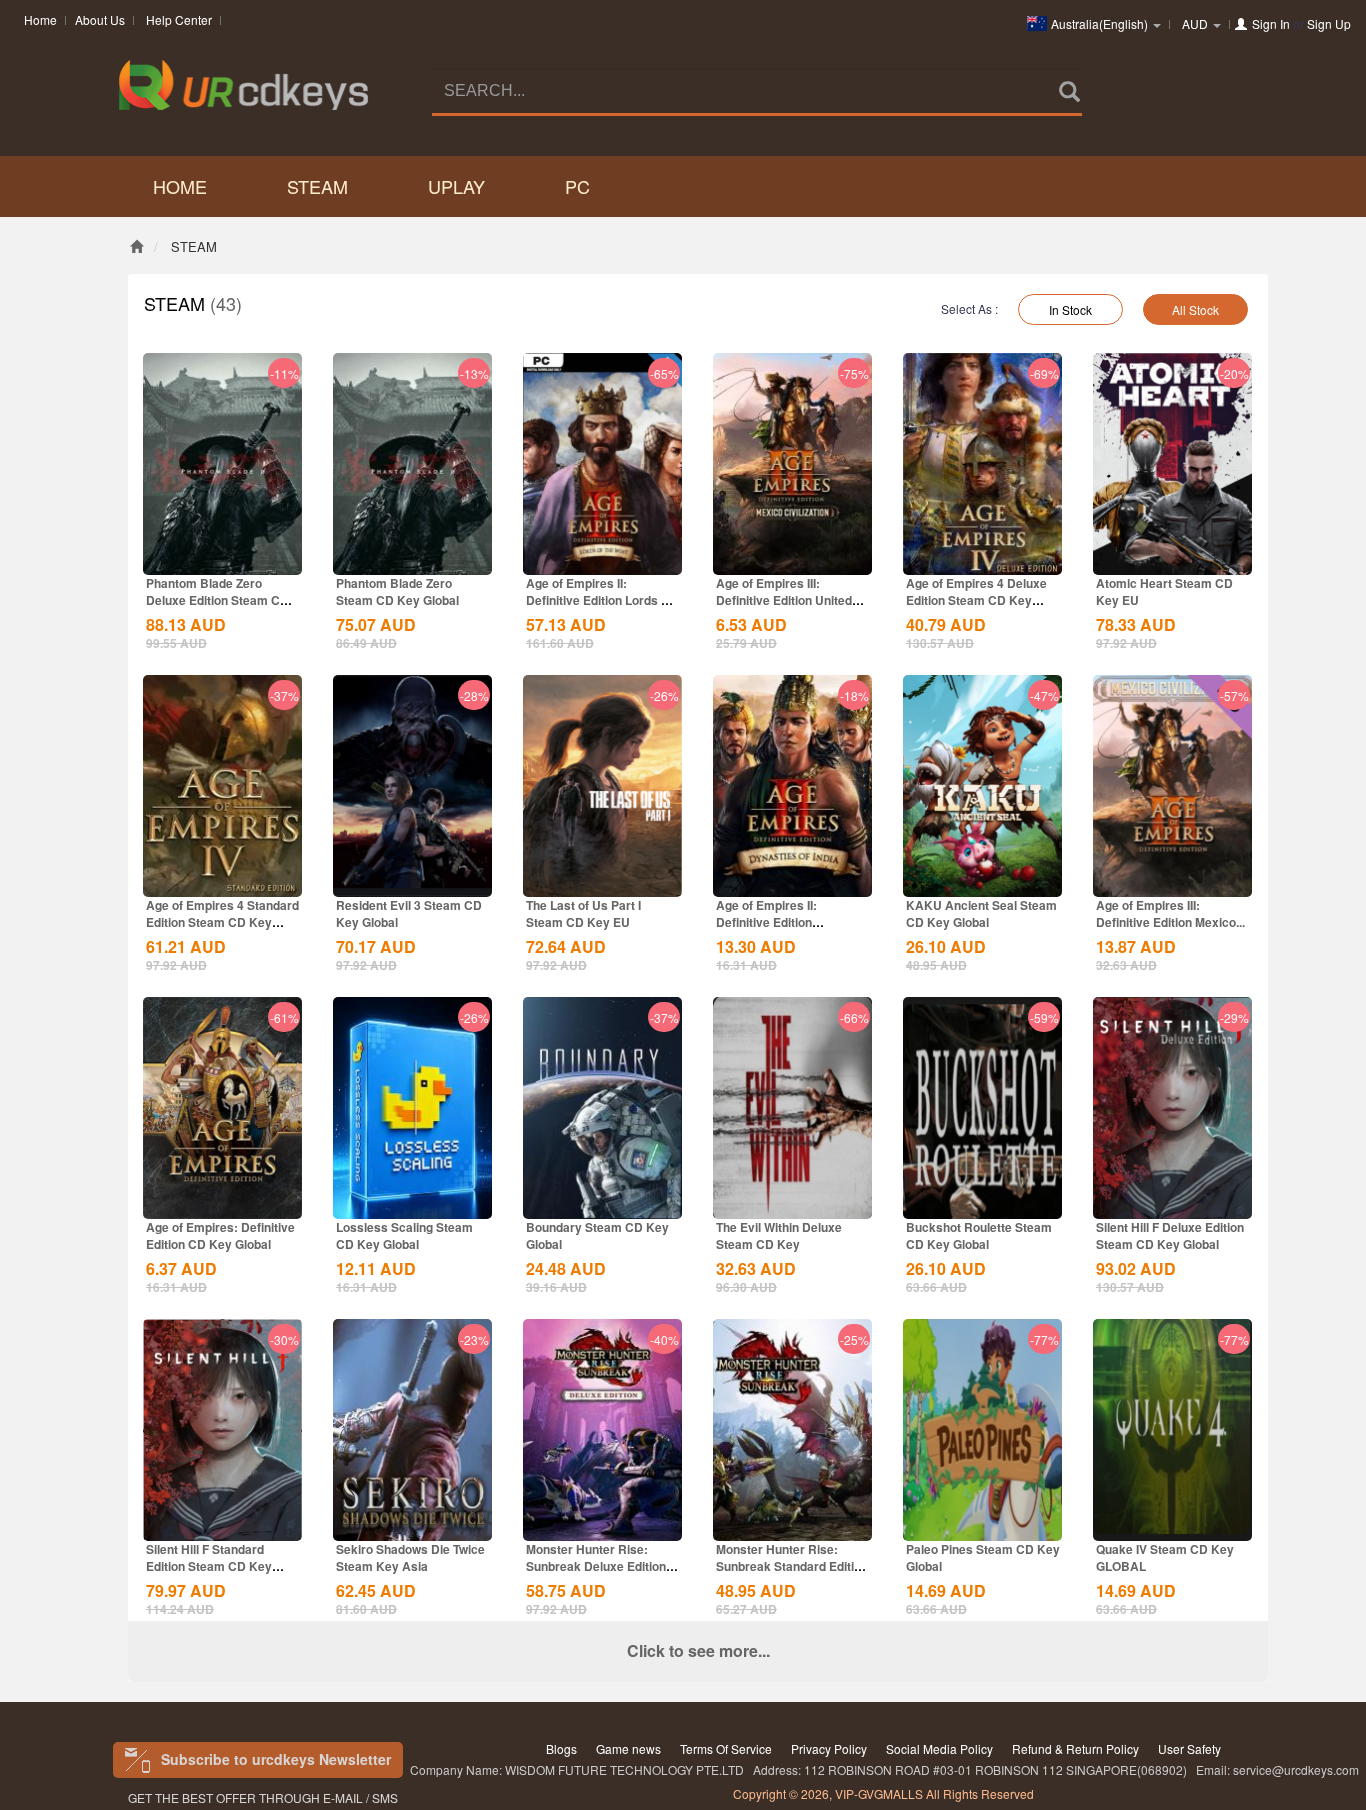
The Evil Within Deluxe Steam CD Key (779, 1235)
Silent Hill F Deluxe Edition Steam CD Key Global (1170, 1235)
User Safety (1189, 1748)
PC (577, 186)
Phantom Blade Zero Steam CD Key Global (397, 591)
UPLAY (456, 186)
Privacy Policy (829, 1748)
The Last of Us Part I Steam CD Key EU (583, 913)
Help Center (179, 19)
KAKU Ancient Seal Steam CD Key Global (981, 913)
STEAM (317, 186)
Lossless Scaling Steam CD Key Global (404, 1235)
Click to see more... (698, 1650)
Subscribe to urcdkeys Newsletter (276, 1759)
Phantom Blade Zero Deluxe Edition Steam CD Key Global (217, 600)
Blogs (561, 1748)
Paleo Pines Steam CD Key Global (983, 1557)
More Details (223, 558)
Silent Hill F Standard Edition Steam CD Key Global (209, 1566)
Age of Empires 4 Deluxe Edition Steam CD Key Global (976, 600)
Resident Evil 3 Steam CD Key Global (409, 913)
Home (40, 19)
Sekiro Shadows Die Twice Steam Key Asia (410, 1557)
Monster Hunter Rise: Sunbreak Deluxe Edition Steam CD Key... (596, 1566)
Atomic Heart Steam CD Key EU (1164, 591)
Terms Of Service (726, 1748)
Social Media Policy (939, 1748)
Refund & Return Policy (1075, 1748)
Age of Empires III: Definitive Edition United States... (784, 600)
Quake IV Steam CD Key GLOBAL (1165, 1557)
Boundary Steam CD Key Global (597, 1235)
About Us (100, 19)
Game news (628, 1748)
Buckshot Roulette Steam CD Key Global (979, 1235)
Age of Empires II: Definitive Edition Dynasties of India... (771, 922)
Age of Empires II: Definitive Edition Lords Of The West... (600, 600)
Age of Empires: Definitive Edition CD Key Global (220, 1235)
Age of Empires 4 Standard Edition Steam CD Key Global (222, 922)
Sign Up (1329, 23)
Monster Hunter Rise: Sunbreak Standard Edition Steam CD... (792, 1566)
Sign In (1271, 23)
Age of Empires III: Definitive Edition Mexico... (1170, 913)
